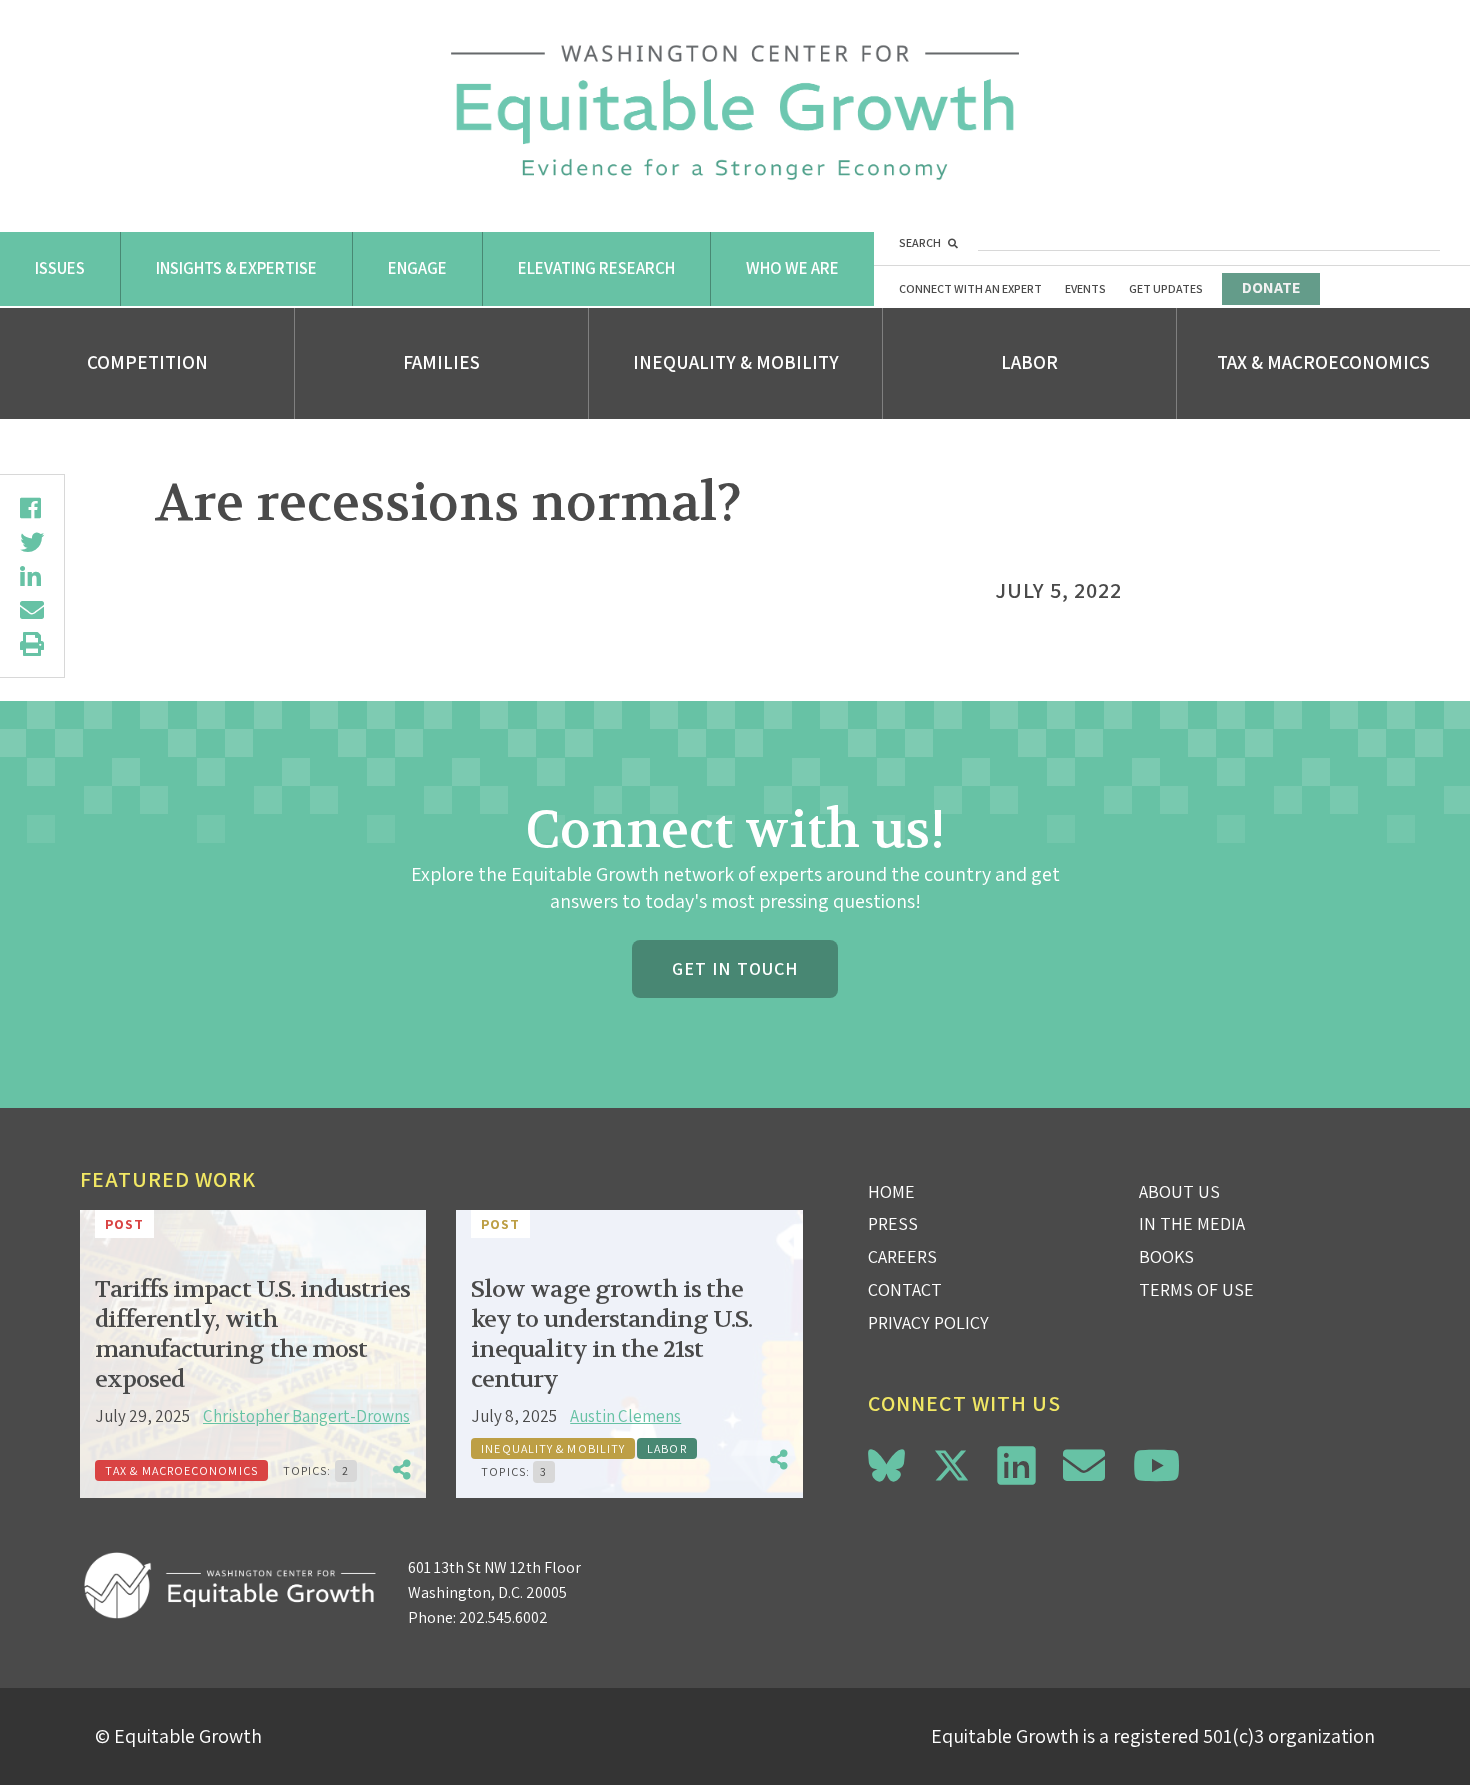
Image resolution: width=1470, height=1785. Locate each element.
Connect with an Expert (970, 288)
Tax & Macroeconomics (1323, 362)
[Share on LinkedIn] (32, 576)
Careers (902, 1256)
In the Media (1192, 1223)
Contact (905, 1289)
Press (893, 1223)
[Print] (32, 644)
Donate (1271, 287)
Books (1166, 1256)
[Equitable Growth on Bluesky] (886, 1462)
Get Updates (1166, 288)
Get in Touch (735, 968)
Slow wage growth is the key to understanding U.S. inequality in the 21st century (611, 1334)
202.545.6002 (503, 1617)
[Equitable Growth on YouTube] (1156, 1465)
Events (1085, 288)
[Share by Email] (32, 610)
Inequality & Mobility (736, 362)
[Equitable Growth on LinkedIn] (1016, 1465)
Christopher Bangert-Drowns (306, 1416)
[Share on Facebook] (32, 508)
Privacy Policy (928, 1322)
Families (441, 362)
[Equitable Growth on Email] (1084, 1465)
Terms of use (1196, 1289)
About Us (1179, 1191)
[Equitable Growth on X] (951, 1462)
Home (891, 1191)
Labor (1029, 362)
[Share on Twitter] (32, 542)
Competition (147, 362)
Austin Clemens (625, 1416)
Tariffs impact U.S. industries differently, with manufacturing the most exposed (252, 1334)
